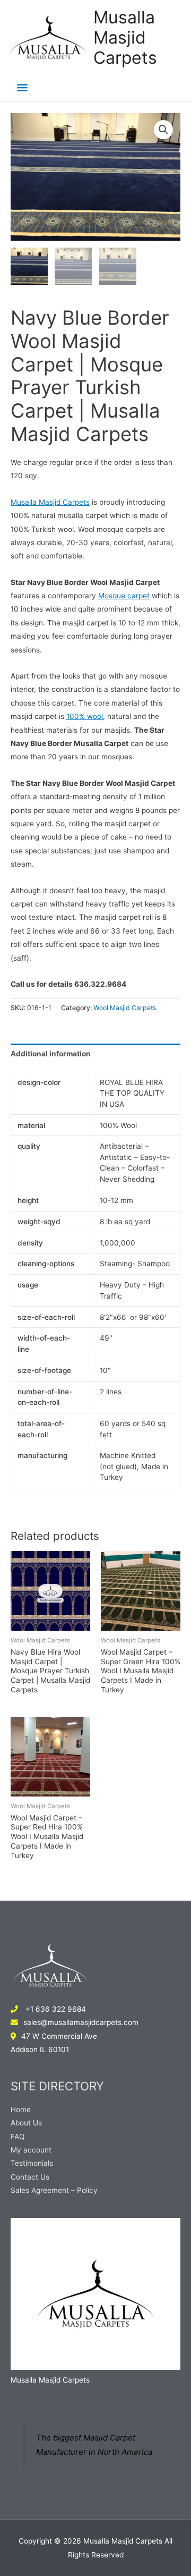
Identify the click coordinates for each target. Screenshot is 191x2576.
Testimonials (32, 2163)
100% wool (85, 716)
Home (21, 2109)
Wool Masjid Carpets (125, 1008)
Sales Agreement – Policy (54, 2190)
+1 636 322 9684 (55, 2009)
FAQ (18, 2137)
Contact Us (30, 2177)
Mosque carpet (124, 596)
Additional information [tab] (51, 1054)
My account (31, 2150)
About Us (26, 2123)
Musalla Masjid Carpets (125, 38)
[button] (163, 130)
